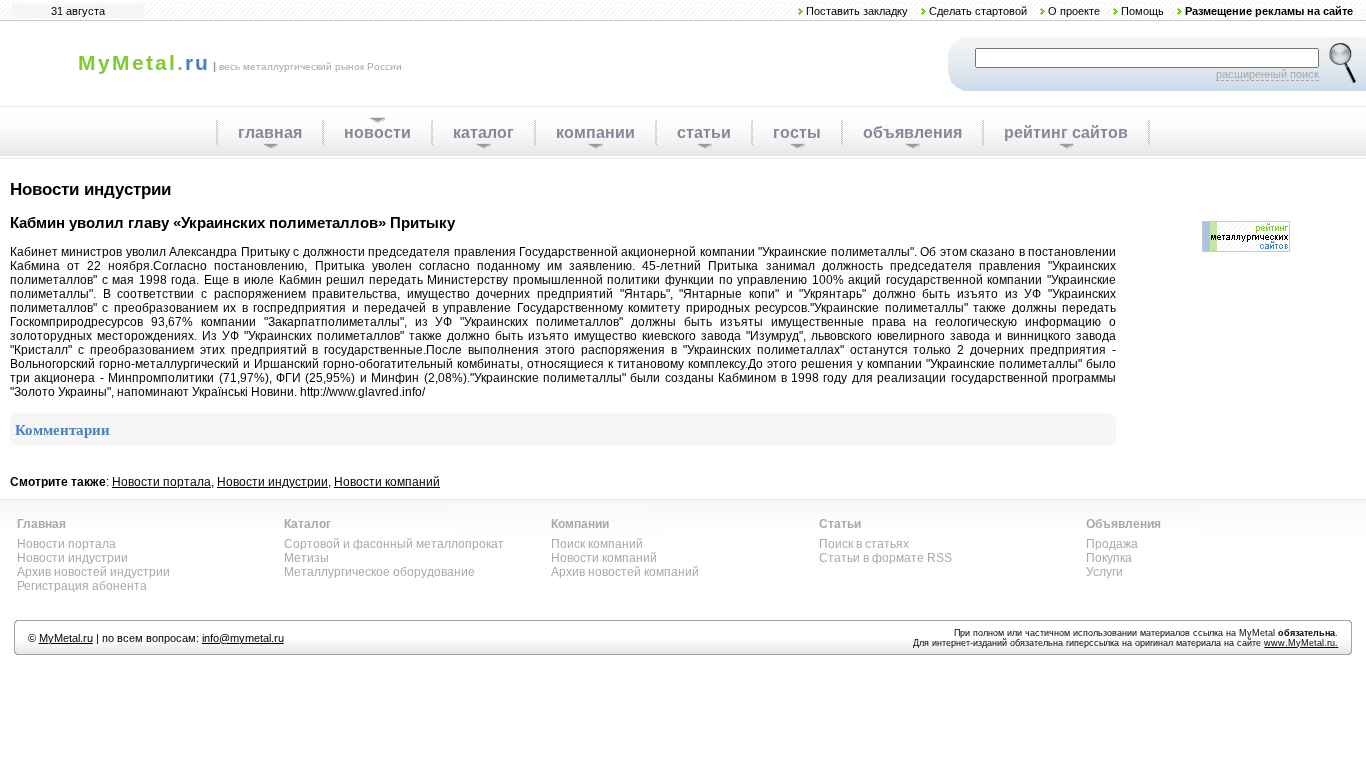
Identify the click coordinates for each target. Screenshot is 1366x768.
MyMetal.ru (66, 638)
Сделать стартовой (978, 11)
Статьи (840, 524)
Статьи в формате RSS (885, 558)
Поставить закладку (857, 11)
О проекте (1074, 11)
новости (377, 132)
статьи (704, 132)
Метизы (306, 558)
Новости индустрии (272, 482)
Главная (41, 524)
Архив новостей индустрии (93, 572)
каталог (483, 132)
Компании (580, 524)
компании (595, 132)
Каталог (307, 524)
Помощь (1142, 11)
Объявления (1123, 524)
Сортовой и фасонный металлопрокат (394, 544)
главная (270, 132)
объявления (912, 132)
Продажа (1112, 544)
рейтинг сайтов (1066, 132)
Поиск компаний (597, 544)
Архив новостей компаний (625, 572)
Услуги (1104, 572)
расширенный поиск (1267, 74)
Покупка (1109, 558)
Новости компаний (387, 482)
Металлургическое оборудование (379, 572)
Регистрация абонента (82, 586)
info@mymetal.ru (243, 638)
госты (797, 132)
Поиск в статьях (864, 544)
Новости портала (161, 482)
